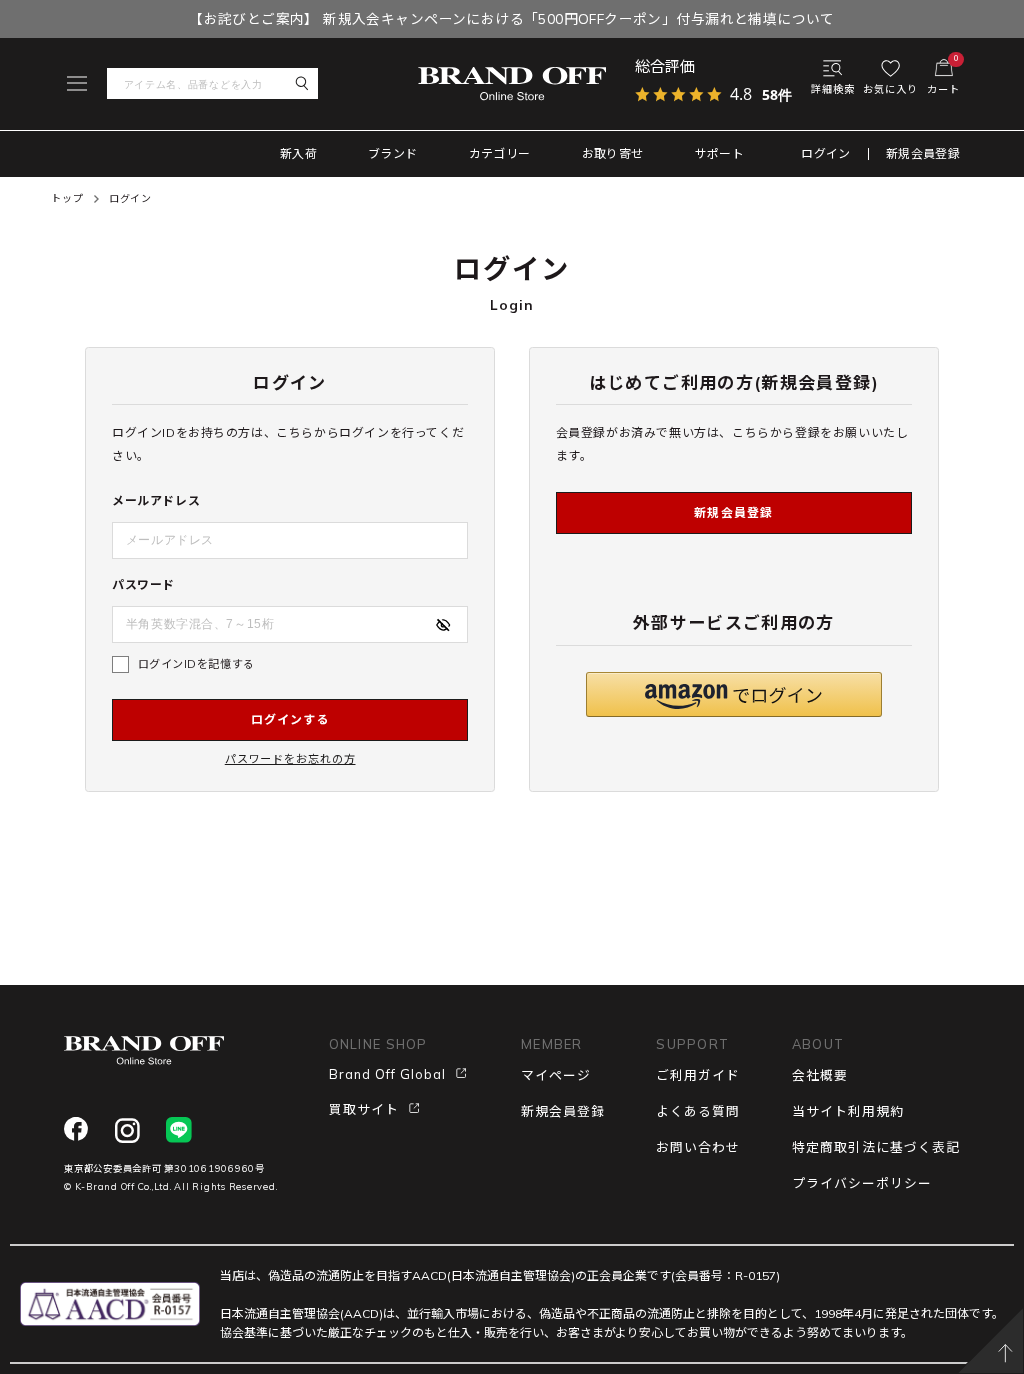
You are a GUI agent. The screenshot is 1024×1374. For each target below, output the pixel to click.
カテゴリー (500, 153)
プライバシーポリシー (862, 1183)
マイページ (556, 1075)
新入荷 (298, 153)
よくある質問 (698, 1111)
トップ (67, 198)
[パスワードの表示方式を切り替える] (443, 625)
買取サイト (364, 1109)
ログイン (825, 154)
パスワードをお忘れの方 (290, 759)
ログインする (290, 719)
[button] (734, 694)
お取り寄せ (613, 153)
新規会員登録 (923, 154)
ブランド (392, 153)
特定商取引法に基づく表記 (876, 1147)
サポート (719, 153)
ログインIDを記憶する (196, 664)
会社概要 (820, 1075)
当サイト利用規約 (848, 1111)
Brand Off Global (387, 1074)
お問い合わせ (698, 1147)
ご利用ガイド (698, 1075)
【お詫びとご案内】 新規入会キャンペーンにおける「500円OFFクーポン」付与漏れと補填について (512, 18)
